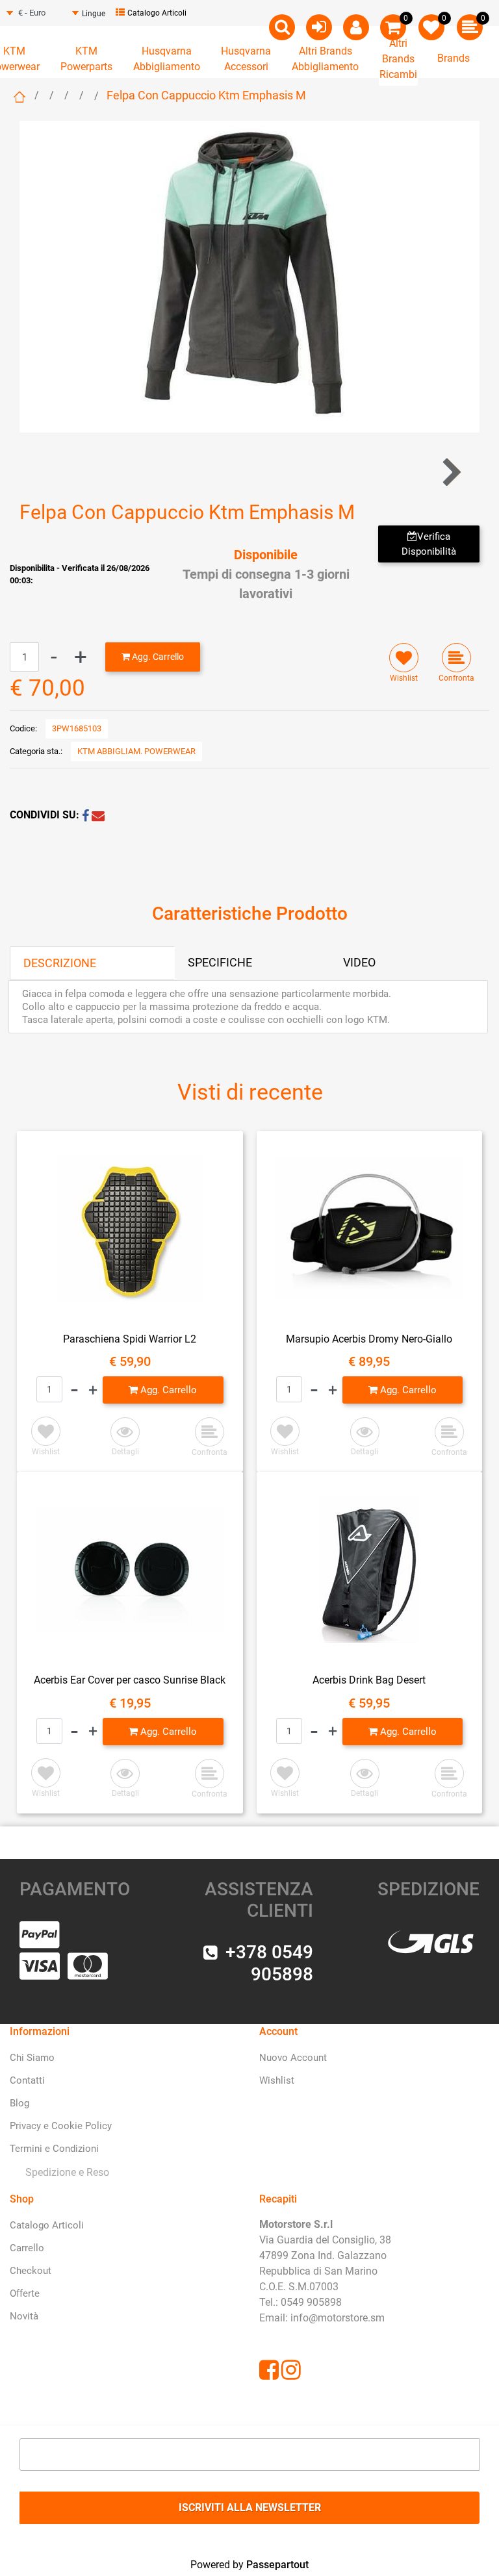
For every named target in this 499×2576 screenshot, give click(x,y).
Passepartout (277, 2565)
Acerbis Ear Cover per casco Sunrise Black (130, 1680)
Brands (454, 58)
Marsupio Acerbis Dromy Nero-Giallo (369, 1339)
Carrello (27, 2248)
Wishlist (277, 2080)
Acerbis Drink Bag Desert (369, 1680)
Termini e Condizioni (54, 2149)
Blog (19, 2103)
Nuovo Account (293, 2058)
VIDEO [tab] (359, 962)
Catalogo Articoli (157, 13)
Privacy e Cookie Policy (61, 2126)
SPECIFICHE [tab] (220, 962)
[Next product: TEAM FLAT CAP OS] (451, 473)
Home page (19, 97)
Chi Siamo (32, 2058)
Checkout (31, 2271)
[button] (249, 276)
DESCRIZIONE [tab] (60, 963)
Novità (24, 2316)
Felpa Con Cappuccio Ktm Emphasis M (206, 95)
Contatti (27, 2080)
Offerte (25, 2293)
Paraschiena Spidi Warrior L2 (130, 1339)
